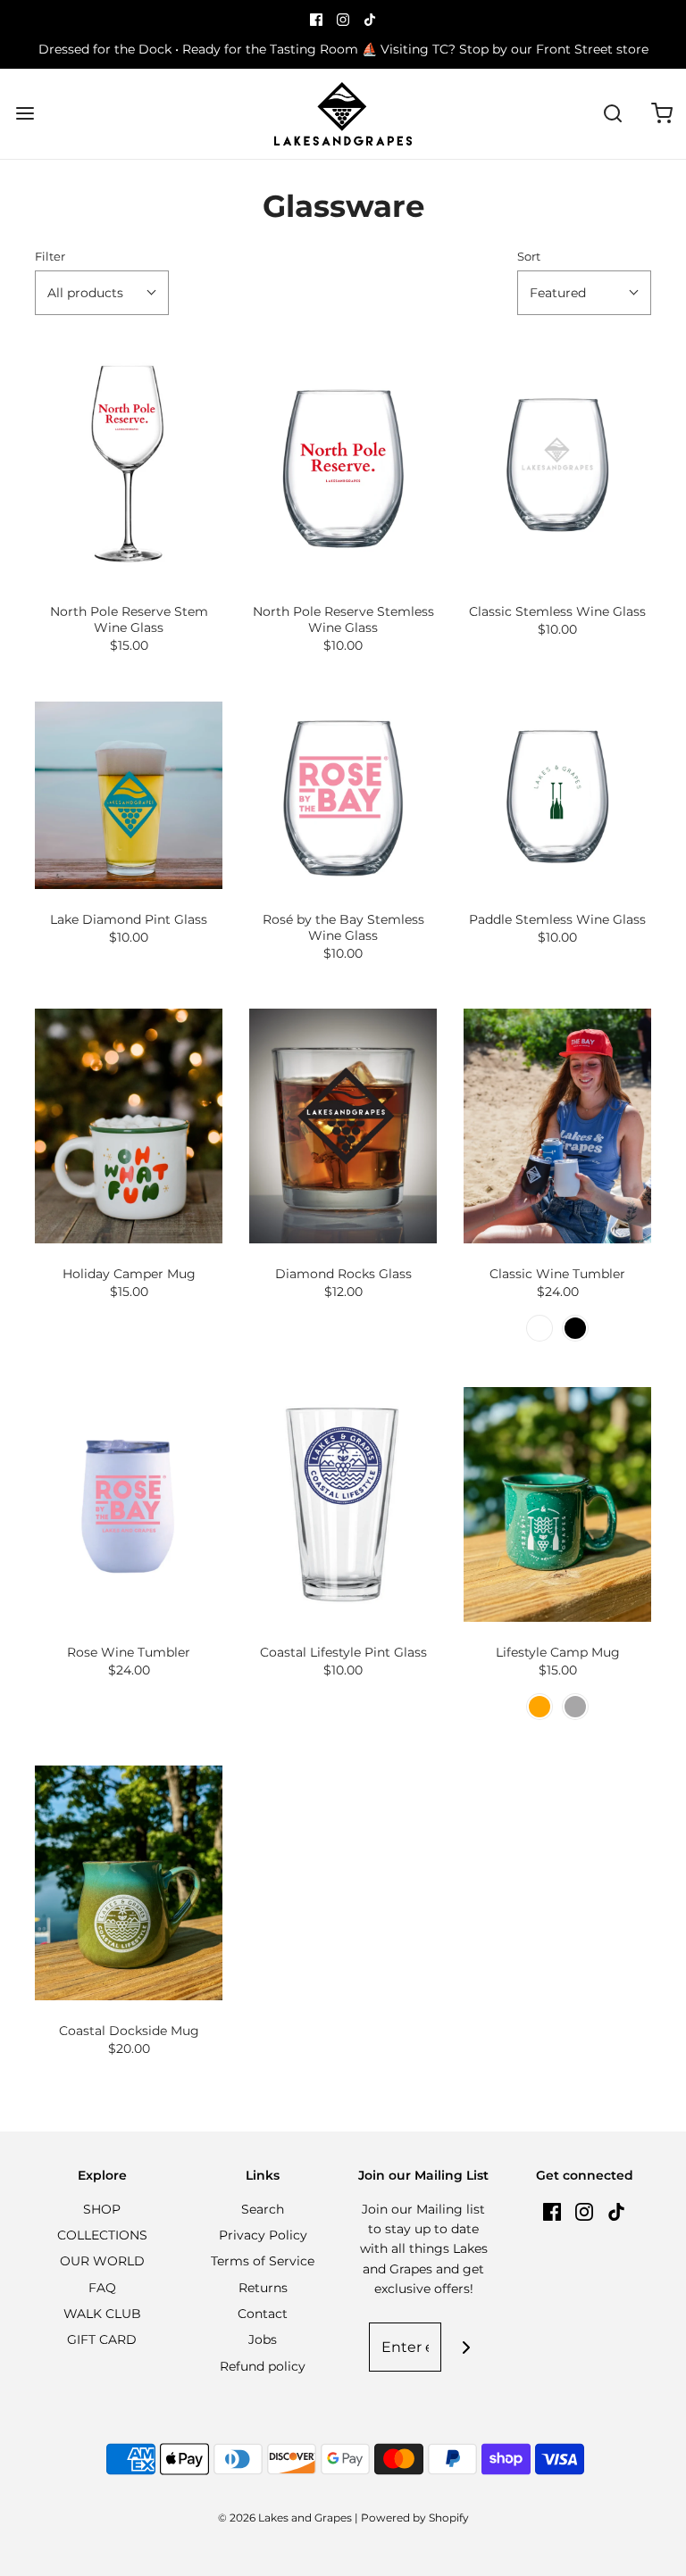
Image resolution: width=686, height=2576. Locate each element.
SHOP (102, 2209)
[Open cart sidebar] (661, 114)
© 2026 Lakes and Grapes (285, 2518)
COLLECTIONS (102, 2235)
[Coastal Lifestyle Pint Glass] (343, 1504)
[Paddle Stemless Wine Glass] (557, 795)
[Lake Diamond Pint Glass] (129, 795)
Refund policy (263, 2366)
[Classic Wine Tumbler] (557, 1126)
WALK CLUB (102, 2314)
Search (263, 2209)
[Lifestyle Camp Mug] (557, 1504)
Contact (263, 2314)
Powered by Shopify (415, 2518)
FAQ (102, 2288)
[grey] (575, 1707)
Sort (529, 257)
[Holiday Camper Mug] (129, 1126)
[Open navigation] (25, 114)
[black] (575, 1328)
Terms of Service (263, 2261)
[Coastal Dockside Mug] (129, 1883)
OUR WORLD (102, 2261)
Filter (50, 257)
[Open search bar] (612, 114)
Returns (263, 2288)
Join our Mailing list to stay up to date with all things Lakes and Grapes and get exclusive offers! (424, 2249)
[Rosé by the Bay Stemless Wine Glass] (343, 795)
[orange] (540, 1707)
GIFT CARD (102, 2339)
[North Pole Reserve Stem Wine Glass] (129, 464)
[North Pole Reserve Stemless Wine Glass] (343, 464)
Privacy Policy (263, 2235)
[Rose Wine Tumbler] (129, 1504)
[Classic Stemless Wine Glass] (557, 464)
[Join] (466, 2347)
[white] (540, 1328)
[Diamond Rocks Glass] (343, 1126)
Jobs (263, 2339)
